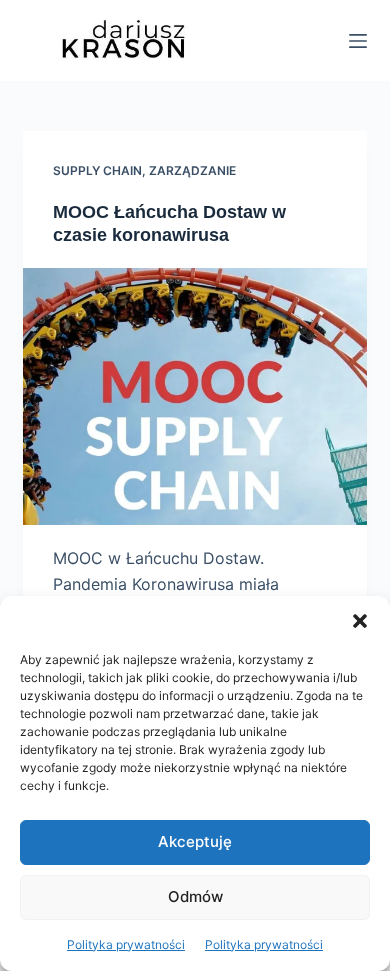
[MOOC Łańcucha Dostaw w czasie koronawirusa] (194, 396)
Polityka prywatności (126, 944)
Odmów (195, 896)
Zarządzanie (192, 170)
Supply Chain (97, 170)
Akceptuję (195, 841)
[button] (360, 621)
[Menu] (358, 41)
